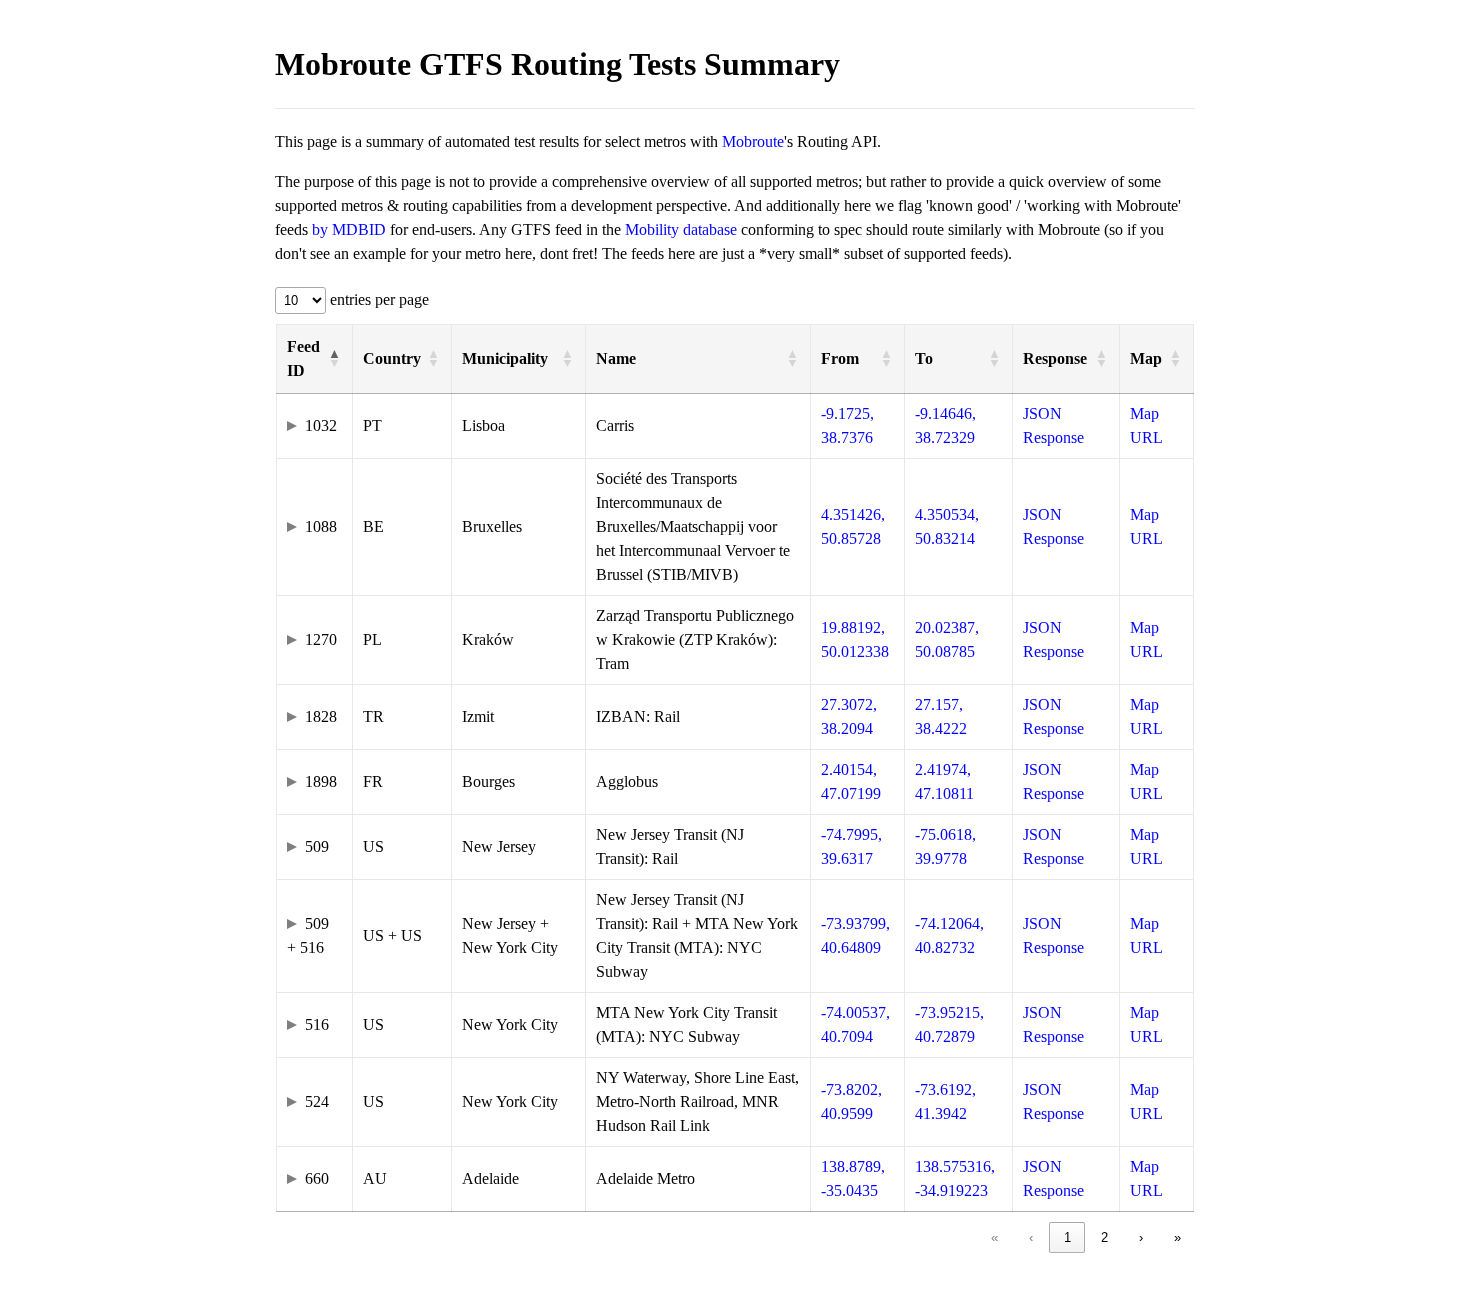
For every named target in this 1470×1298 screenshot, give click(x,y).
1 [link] (1067, 1237)
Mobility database (681, 229)
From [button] (840, 358)
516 (317, 1024)
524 (317, 1101)
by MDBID (349, 229)
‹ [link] (1031, 1237)
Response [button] (1055, 358)
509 (317, 846)
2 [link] (1104, 1237)
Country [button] (392, 358)
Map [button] (1146, 358)
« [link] (994, 1237)
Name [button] (616, 358)
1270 (321, 639)
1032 (321, 425)
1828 (321, 716)
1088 (321, 526)
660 (317, 1178)
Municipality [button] (505, 358)
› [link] (1141, 1237)
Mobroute (753, 141)
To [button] (924, 358)
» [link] (1177, 1237)
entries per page (377, 299)
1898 (321, 781)
